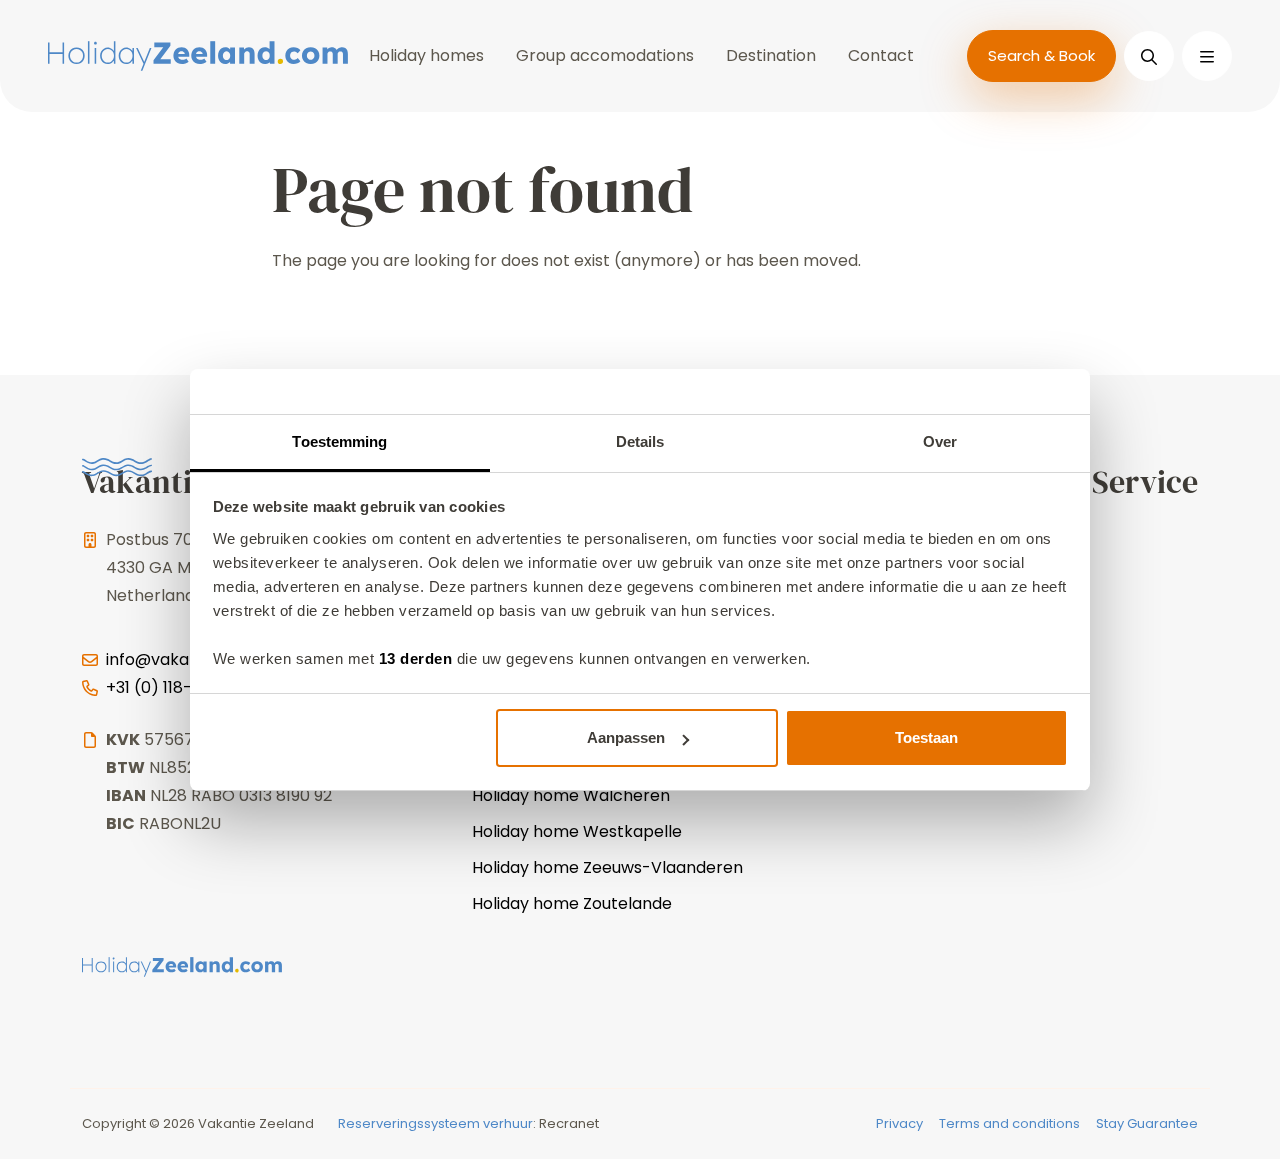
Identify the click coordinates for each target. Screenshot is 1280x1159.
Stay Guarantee (1147, 1123)
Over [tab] (940, 441)
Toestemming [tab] (339, 441)
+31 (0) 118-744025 (179, 687)
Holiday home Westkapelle (577, 831)
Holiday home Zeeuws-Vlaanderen (607, 867)
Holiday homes (426, 55)
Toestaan (926, 737)
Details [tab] (640, 441)
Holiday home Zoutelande (572, 903)
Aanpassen (626, 737)
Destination (771, 55)
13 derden (416, 658)
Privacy (899, 1123)
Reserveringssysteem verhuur (435, 1123)
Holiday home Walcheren (571, 795)
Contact (881, 55)
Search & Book (1041, 55)
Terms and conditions (1009, 1123)
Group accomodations (605, 55)
